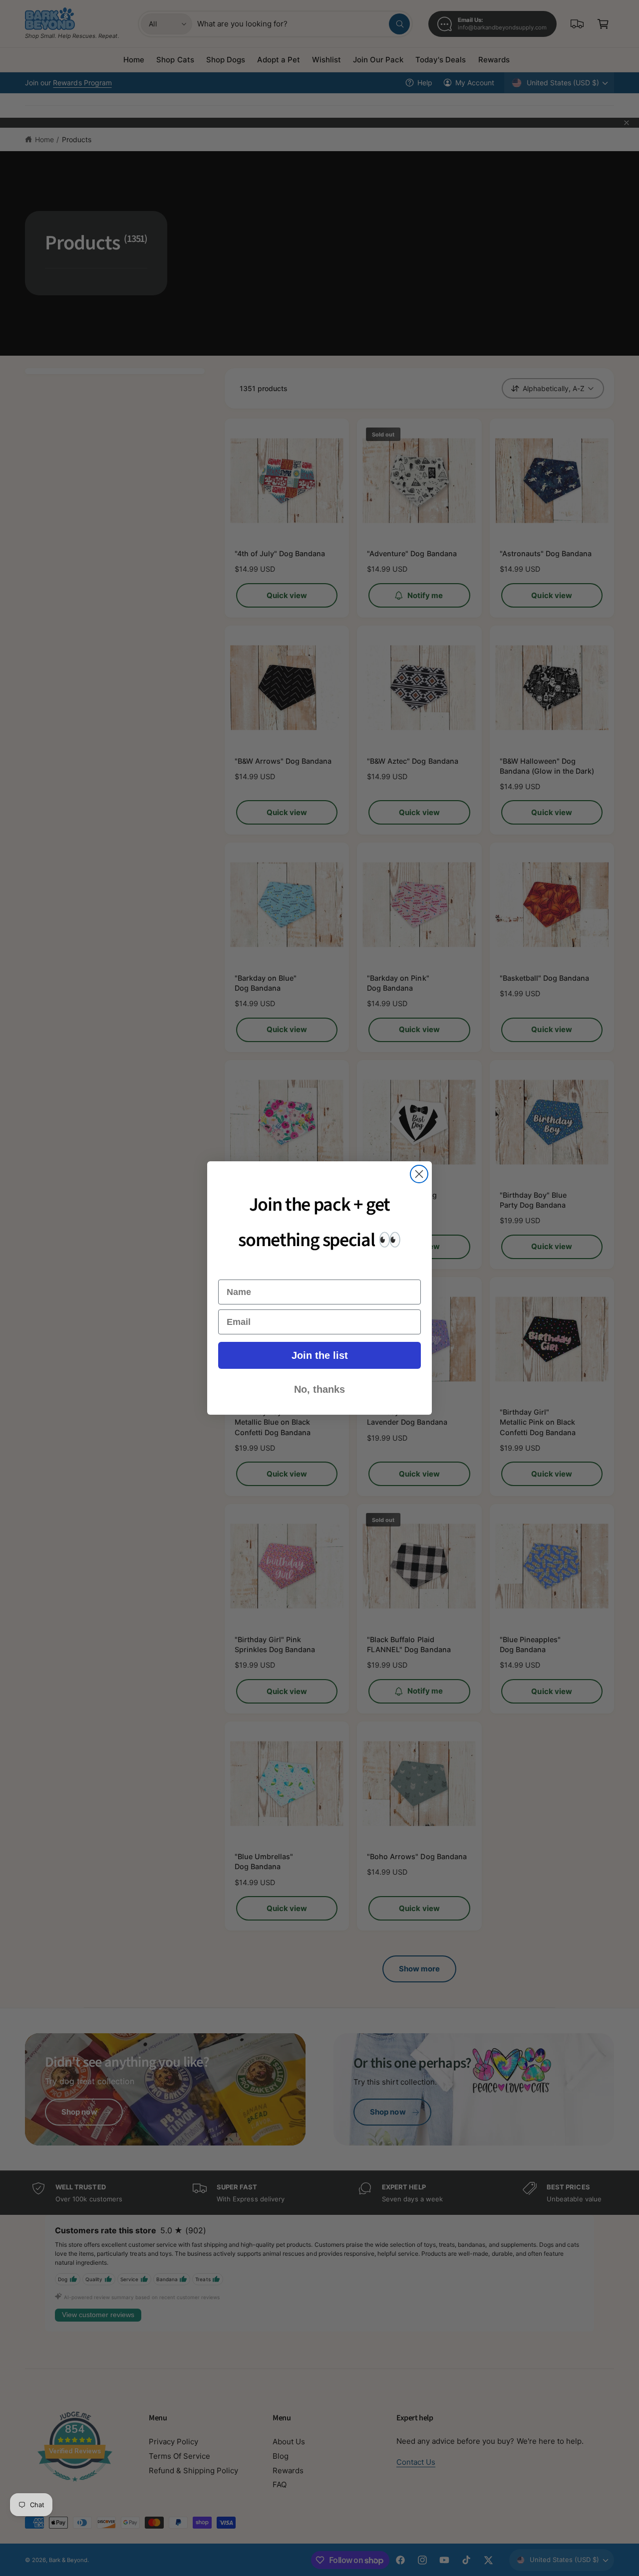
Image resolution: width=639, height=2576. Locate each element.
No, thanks (319, 1389)
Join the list (320, 1355)
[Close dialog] (419, 1174)
